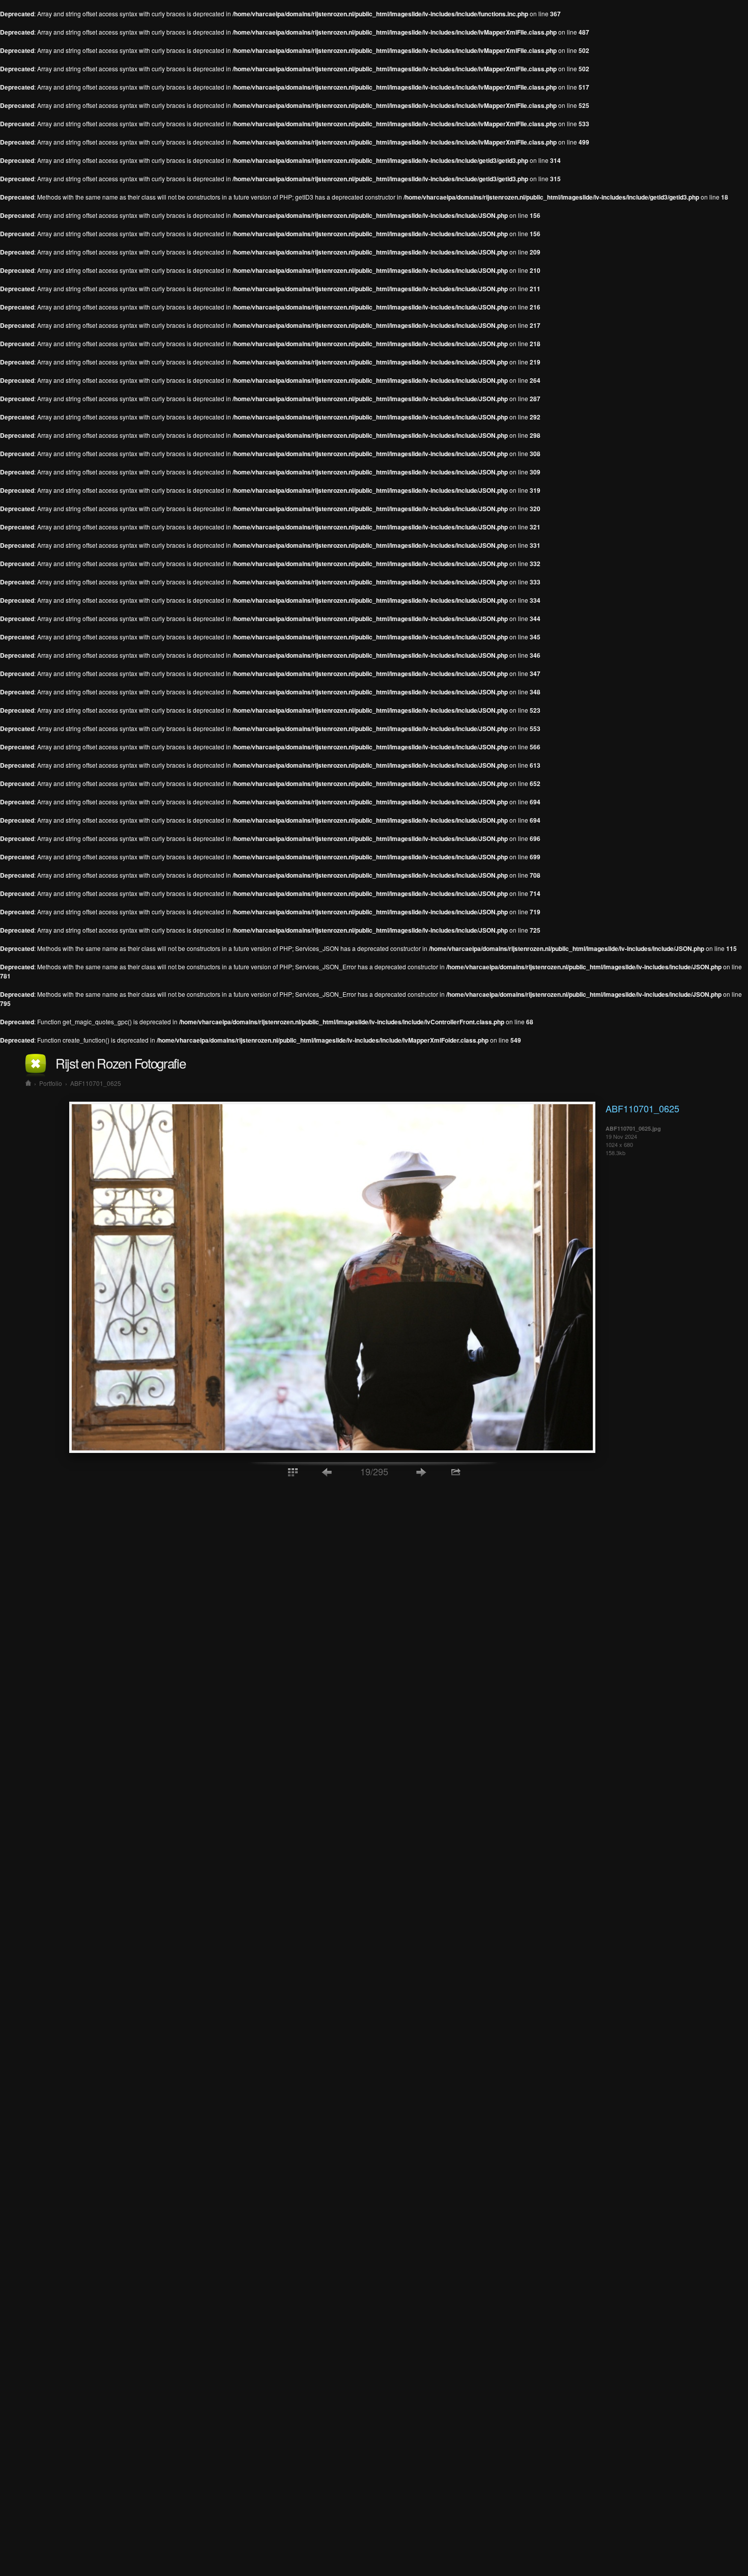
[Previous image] (327, 1472)
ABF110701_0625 (96, 1083)
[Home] (28, 1083)
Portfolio (51, 1083)
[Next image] (421, 1472)
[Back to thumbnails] (293, 1472)
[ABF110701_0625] (332, 1450)
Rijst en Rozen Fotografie (121, 1063)
